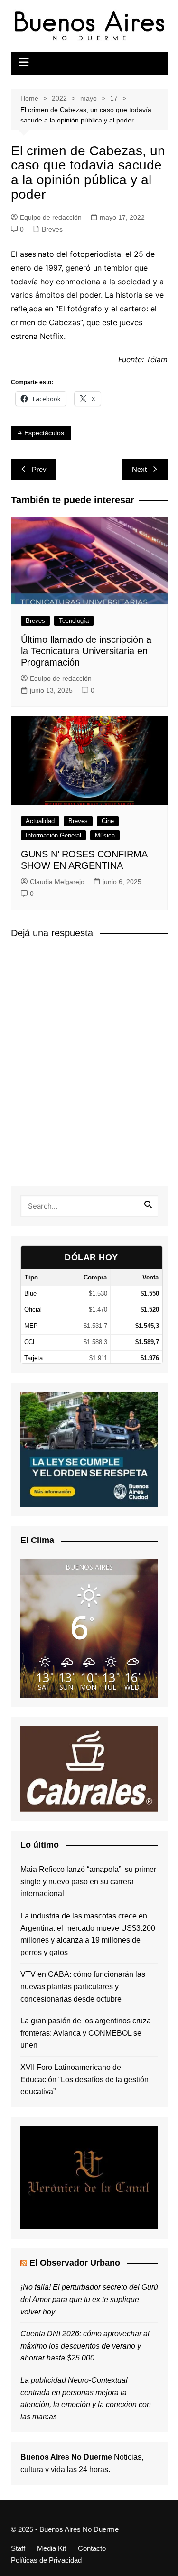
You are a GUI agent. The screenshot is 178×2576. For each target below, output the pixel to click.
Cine (108, 821)
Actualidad (40, 821)
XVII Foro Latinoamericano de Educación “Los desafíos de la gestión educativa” (84, 2079)
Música (105, 835)
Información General (53, 835)
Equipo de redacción (51, 217)
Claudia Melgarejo (57, 882)
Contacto (92, 2548)
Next (139, 469)
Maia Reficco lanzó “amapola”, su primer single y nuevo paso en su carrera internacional (88, 1881)
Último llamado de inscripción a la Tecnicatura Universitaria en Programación (86, 651)
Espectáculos (44, 433)
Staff (18, 2548)
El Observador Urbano (75, 2263)
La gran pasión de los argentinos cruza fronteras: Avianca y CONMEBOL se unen (86, 2033)
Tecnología (74, 621)
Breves (52, 229)
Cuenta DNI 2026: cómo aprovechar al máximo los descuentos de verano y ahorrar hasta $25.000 (85, 2346)
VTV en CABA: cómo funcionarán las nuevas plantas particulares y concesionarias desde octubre (83, 1986)
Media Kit (52, 2548)
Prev (39, 469)
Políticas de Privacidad (46, 2560)
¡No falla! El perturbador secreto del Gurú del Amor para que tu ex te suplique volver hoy (89, 2299)
